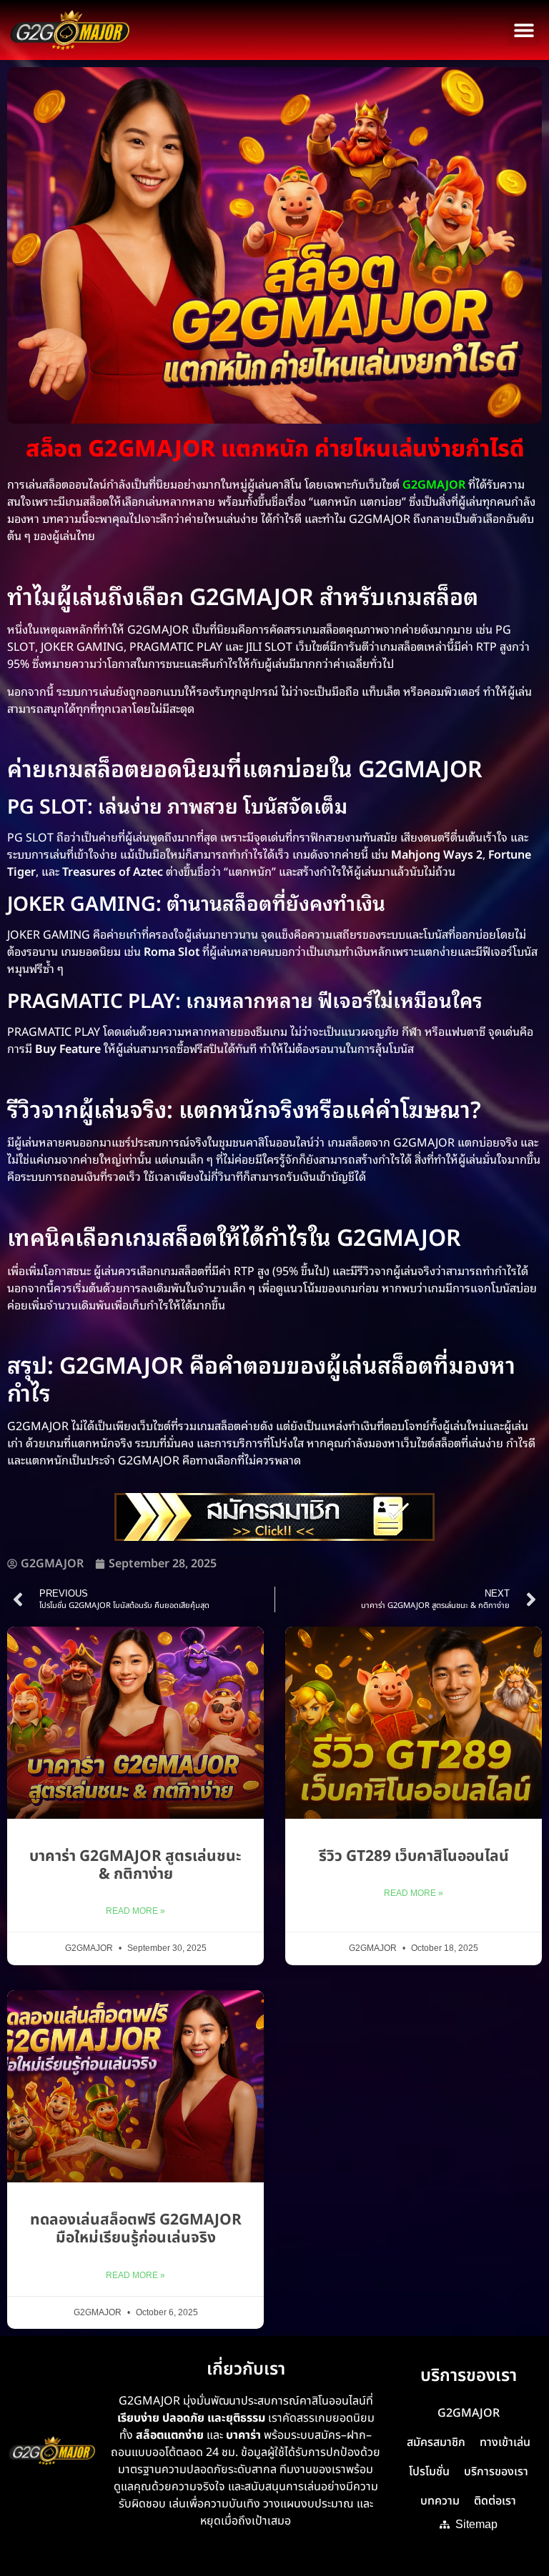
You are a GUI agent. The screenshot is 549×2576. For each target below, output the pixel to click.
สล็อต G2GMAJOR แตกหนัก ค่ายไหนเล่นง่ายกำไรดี (275, 449)
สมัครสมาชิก (436, 2442)
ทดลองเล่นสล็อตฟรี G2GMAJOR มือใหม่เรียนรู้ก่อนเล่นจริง (136, 2229)
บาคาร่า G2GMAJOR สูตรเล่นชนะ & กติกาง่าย (135, 1865)
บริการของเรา (496, 2472)
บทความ (440, 2501)
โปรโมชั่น (429, 2472)
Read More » (135, 1911)
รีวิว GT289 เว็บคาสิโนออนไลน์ (414, 1856)
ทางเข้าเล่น (505, 2442)
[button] (524, 30)
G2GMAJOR (469, 2413)
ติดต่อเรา (495, 2501)
